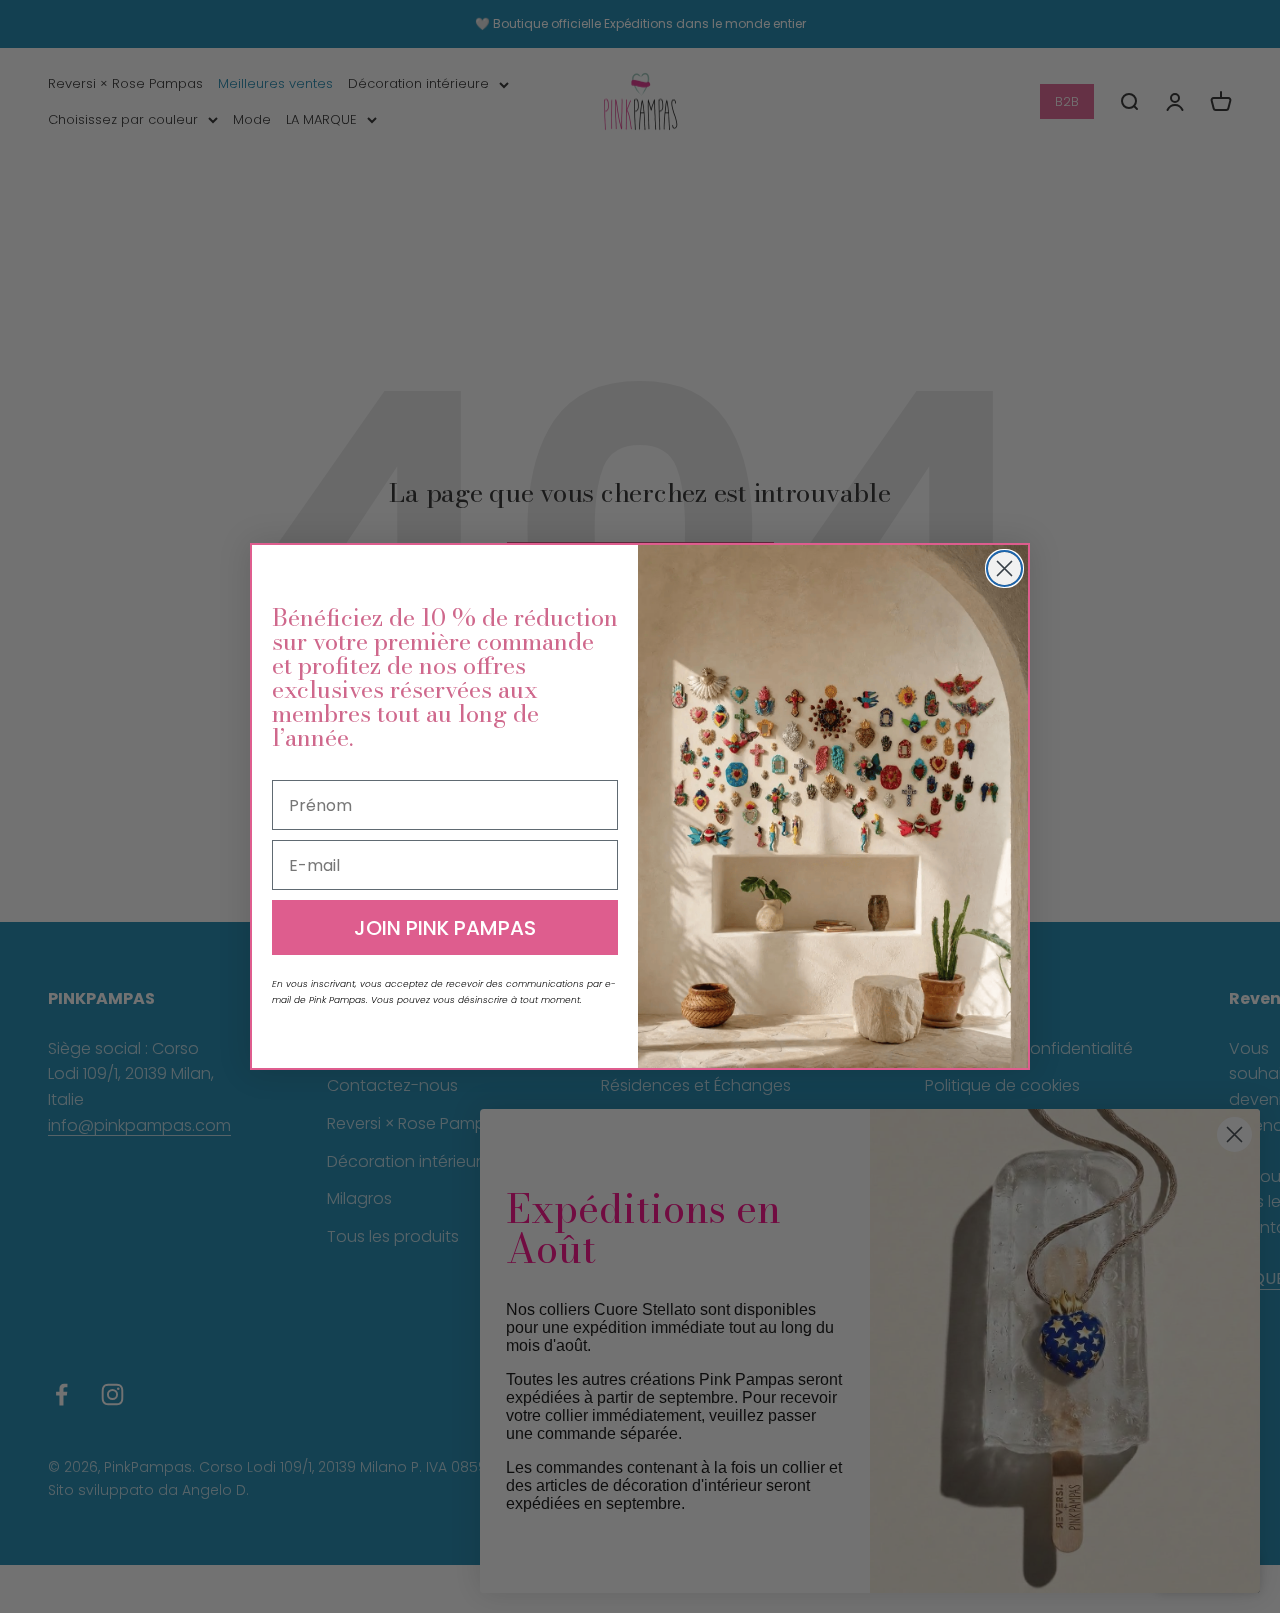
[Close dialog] (1004, 568)
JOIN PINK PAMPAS (445, 928)
